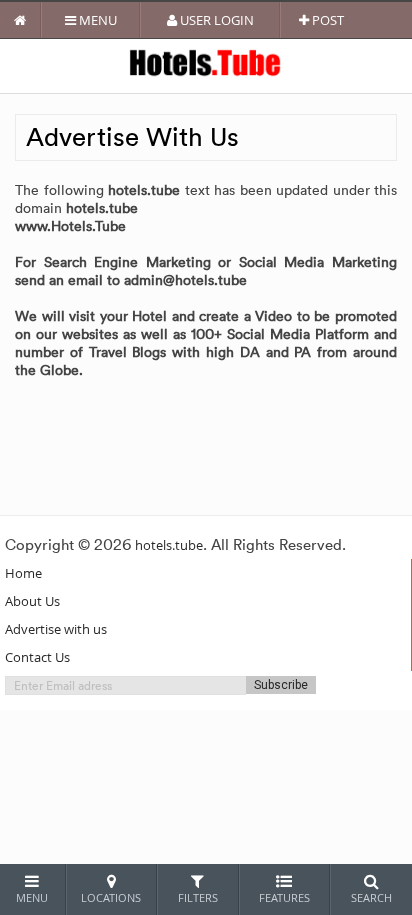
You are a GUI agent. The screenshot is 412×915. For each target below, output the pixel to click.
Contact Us (37, 657)
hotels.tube (169, 545)
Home (23, 573)
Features (284, 897)
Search (371, 897)
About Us (32, 601)
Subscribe (281, 685)
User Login (215, 20)
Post (326, 20)
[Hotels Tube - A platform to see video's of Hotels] (206, 61)
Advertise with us (56, 629)
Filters (198, 897)
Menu (96, 20)
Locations (111, 897)
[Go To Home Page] (20, 20)
